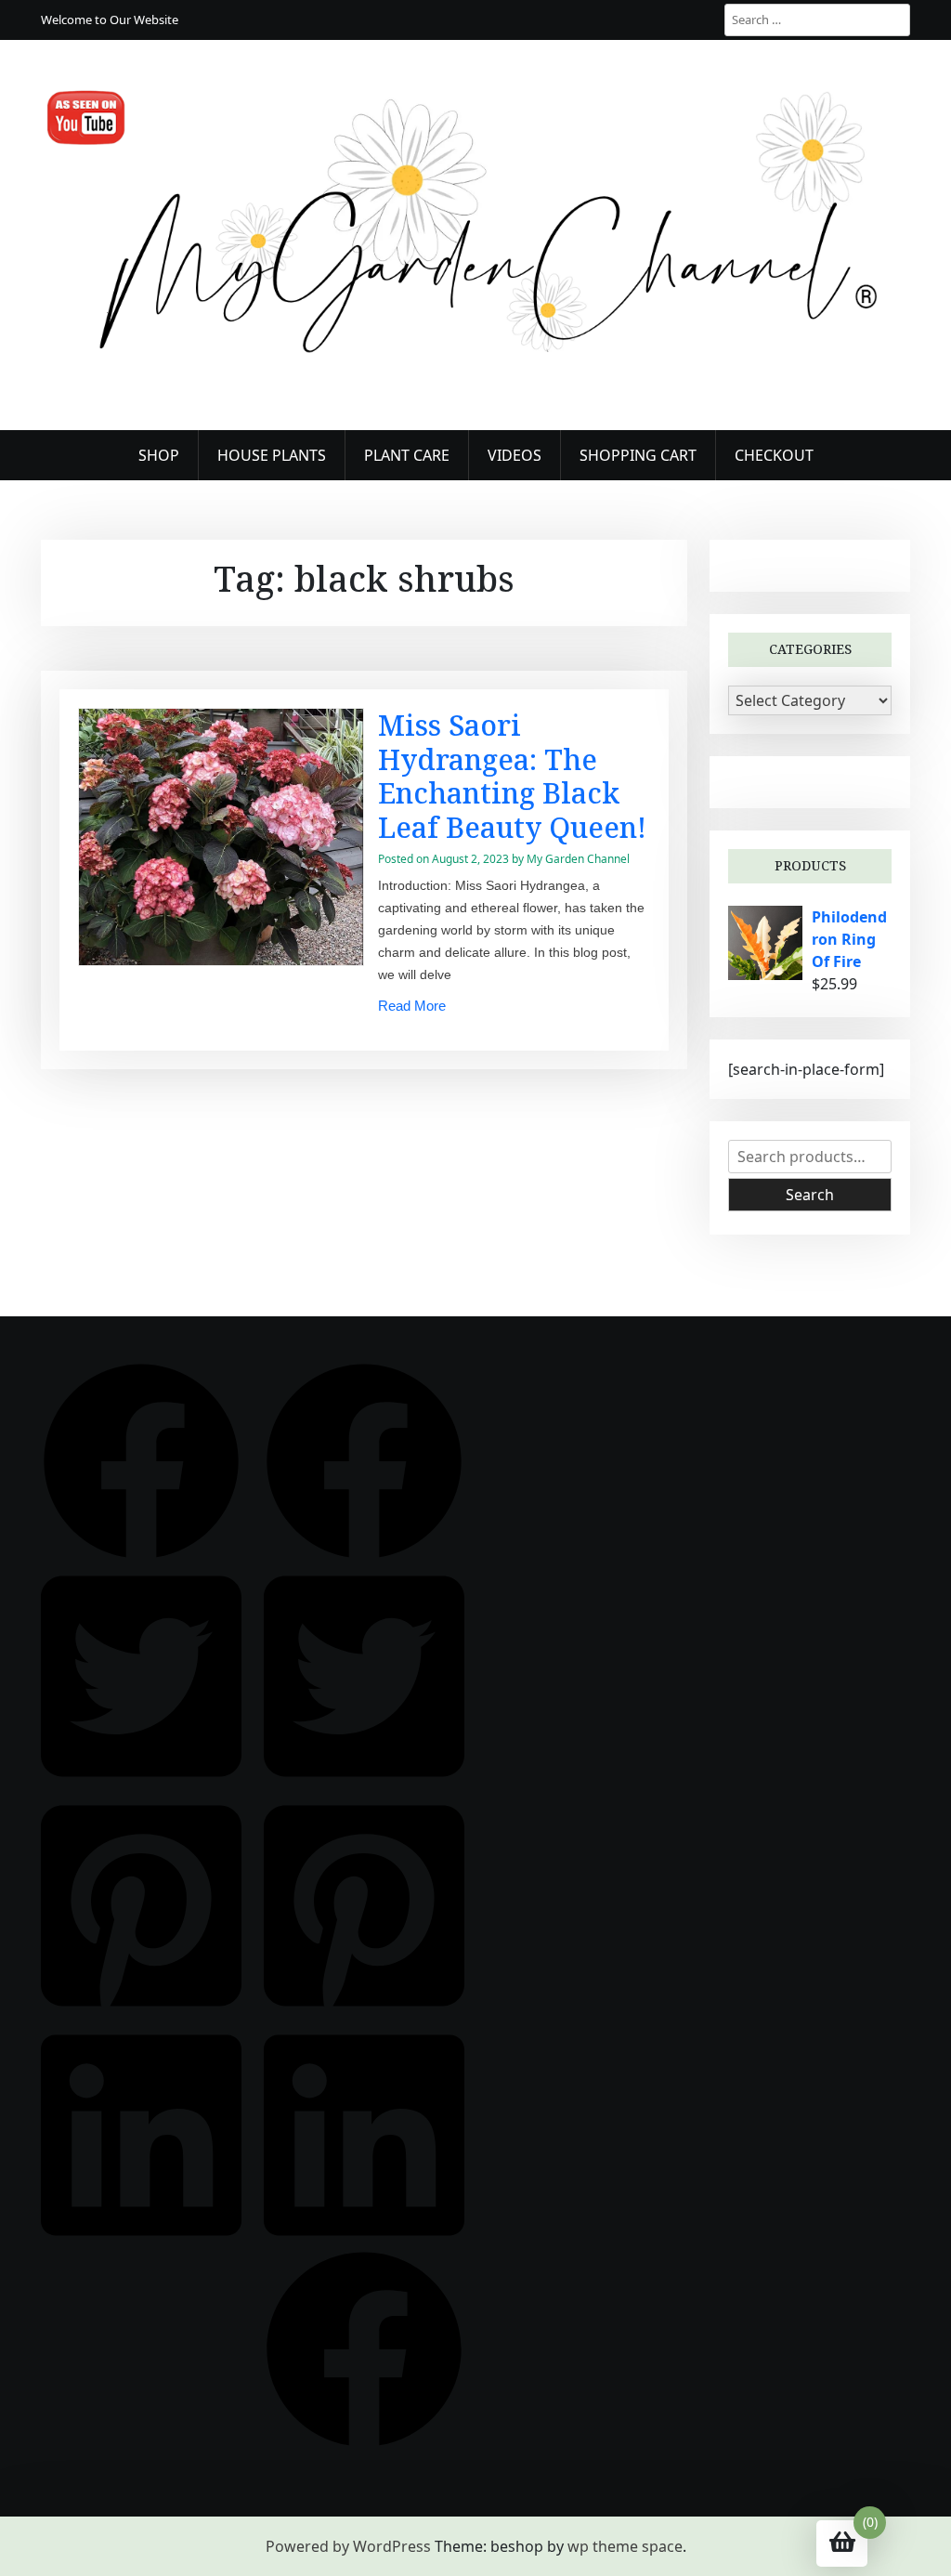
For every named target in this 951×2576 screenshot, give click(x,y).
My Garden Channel (578, 859)
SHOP (159, 455)
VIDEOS (515, 455)
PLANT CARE (407, 455)
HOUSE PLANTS (272, 455)
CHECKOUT (774, 455)
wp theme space (625, 2546)
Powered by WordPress (348, 2546)
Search (810, 1195)
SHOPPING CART (638, 455)
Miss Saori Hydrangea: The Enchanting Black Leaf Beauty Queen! (512, 776)
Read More (412, 1006)
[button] (141, 1459)
